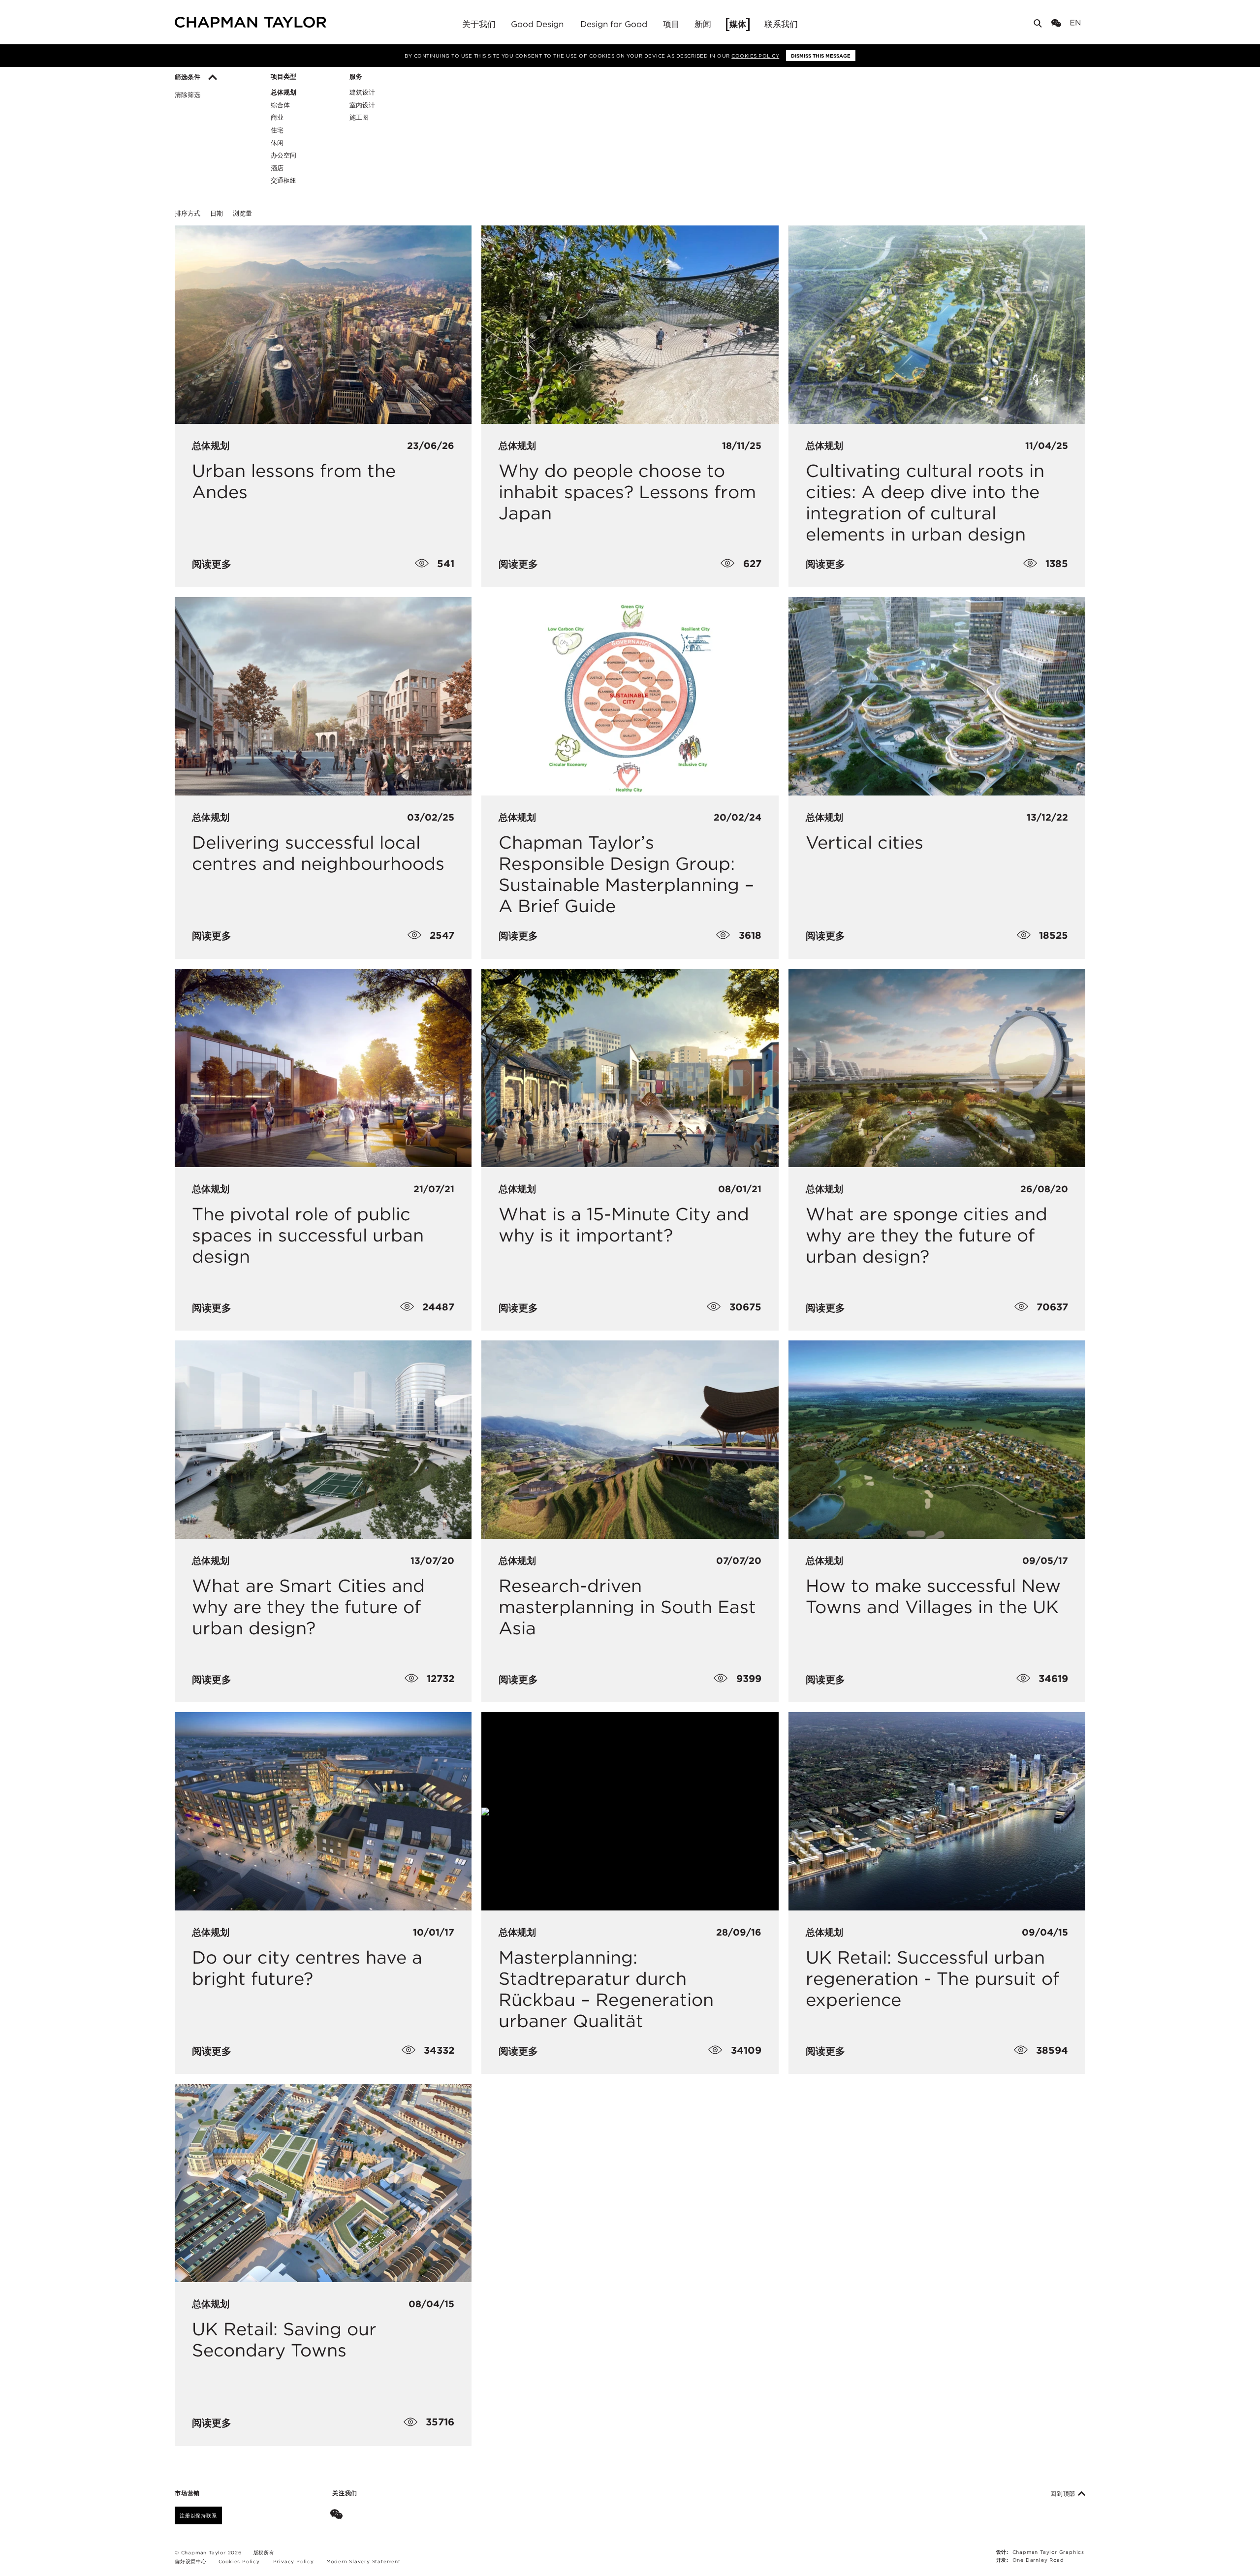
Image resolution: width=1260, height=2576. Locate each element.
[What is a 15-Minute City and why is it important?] (630, 1068)
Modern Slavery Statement (363, 2561)
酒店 (277, 168)
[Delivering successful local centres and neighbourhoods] (323, 696)
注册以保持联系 (198, 2515)
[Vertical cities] (937, 696)
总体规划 (283, 92)
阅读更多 (212, 564)
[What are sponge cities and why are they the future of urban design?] (937, 1068)
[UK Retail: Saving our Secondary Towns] (323, 2183)
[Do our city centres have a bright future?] (323, 1811)
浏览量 (242, 213)
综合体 (280, 105)
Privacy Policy (294, 2561)
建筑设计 (362, 92)
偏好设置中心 (191, 2561)
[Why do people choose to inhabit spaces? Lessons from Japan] (630, 324)
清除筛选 (188, 95)
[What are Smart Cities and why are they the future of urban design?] (323, 1439)
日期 (217, 213)
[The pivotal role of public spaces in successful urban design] (323, 1068)
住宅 (277, 130)
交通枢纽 (283, 180)
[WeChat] (1058, 24)
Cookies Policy (755, 56)
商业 (277, 117)
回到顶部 (1064, 2494)
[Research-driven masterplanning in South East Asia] (630, 1439)
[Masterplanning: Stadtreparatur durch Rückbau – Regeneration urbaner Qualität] (630, 1811)
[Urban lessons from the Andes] (323, 324)
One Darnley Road (1038, 2560)
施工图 (359, 117)
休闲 (277, 143)
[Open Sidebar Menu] (1089, 23)
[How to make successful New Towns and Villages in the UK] (937, 1439)
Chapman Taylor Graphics (1048, 2552)
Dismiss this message (821, 56)
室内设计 (362, 105)
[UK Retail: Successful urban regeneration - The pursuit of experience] (937, 1811)
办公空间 (283, 155)
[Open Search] (1039, 25)
